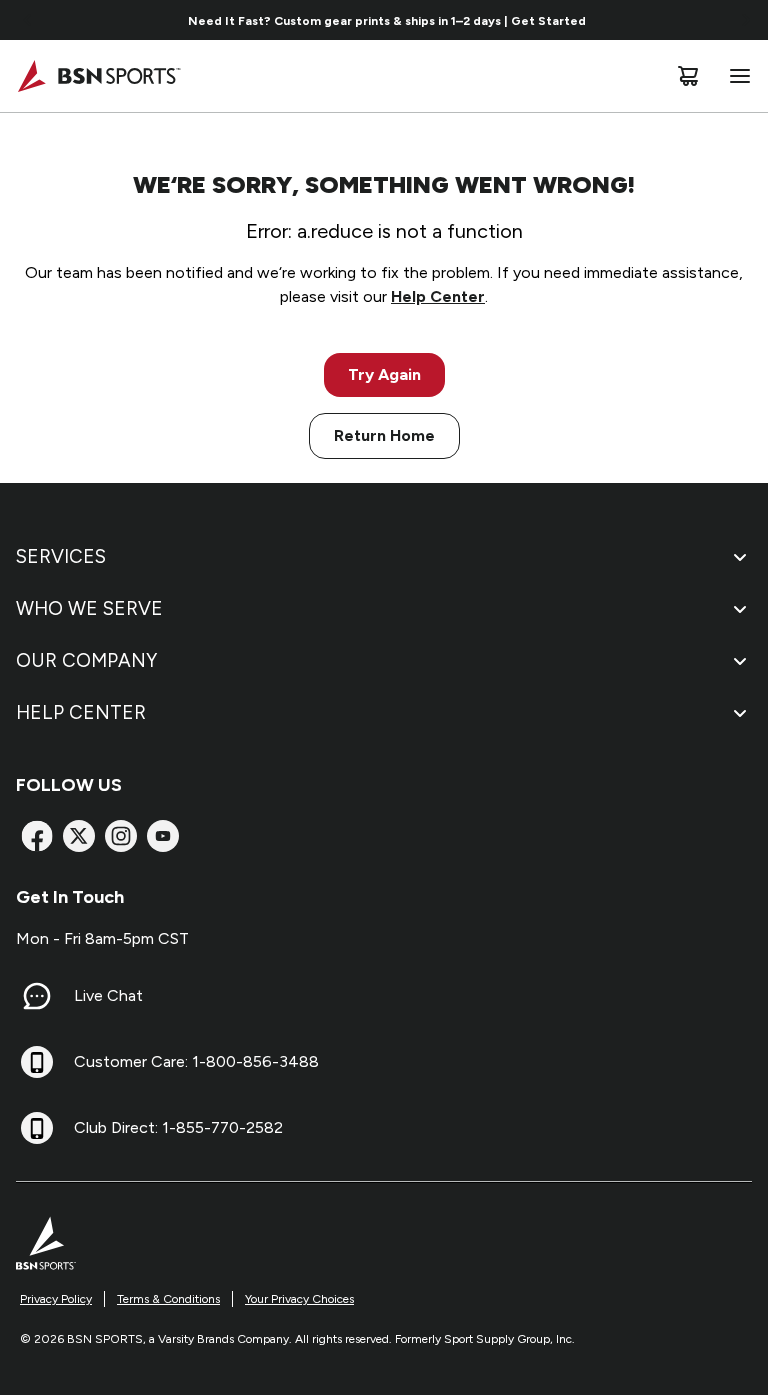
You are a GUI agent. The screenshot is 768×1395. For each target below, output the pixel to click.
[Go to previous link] (28, 20)
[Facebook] (37, 836)
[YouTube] (163, 836)
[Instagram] (121, 836)
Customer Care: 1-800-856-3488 (196, 1061)
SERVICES (61, 556)
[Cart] (688, 76)
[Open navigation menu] (736, 76)
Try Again (384, 374)
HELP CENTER (81, 712)
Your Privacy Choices (299, 1299)
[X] (79, 836)
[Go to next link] (746, 20)
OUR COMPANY (86, 660)
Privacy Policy (56, 1299)
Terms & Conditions (168, 1299)
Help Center (438, 296)
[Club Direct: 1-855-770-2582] (37, 1128)
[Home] (98, 76)
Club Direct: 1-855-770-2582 (178, 1127)
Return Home (384, 435)
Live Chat (108, 995)
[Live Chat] (37, 996)
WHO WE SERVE (89, 608)
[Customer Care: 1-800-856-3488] (37, 1062)
